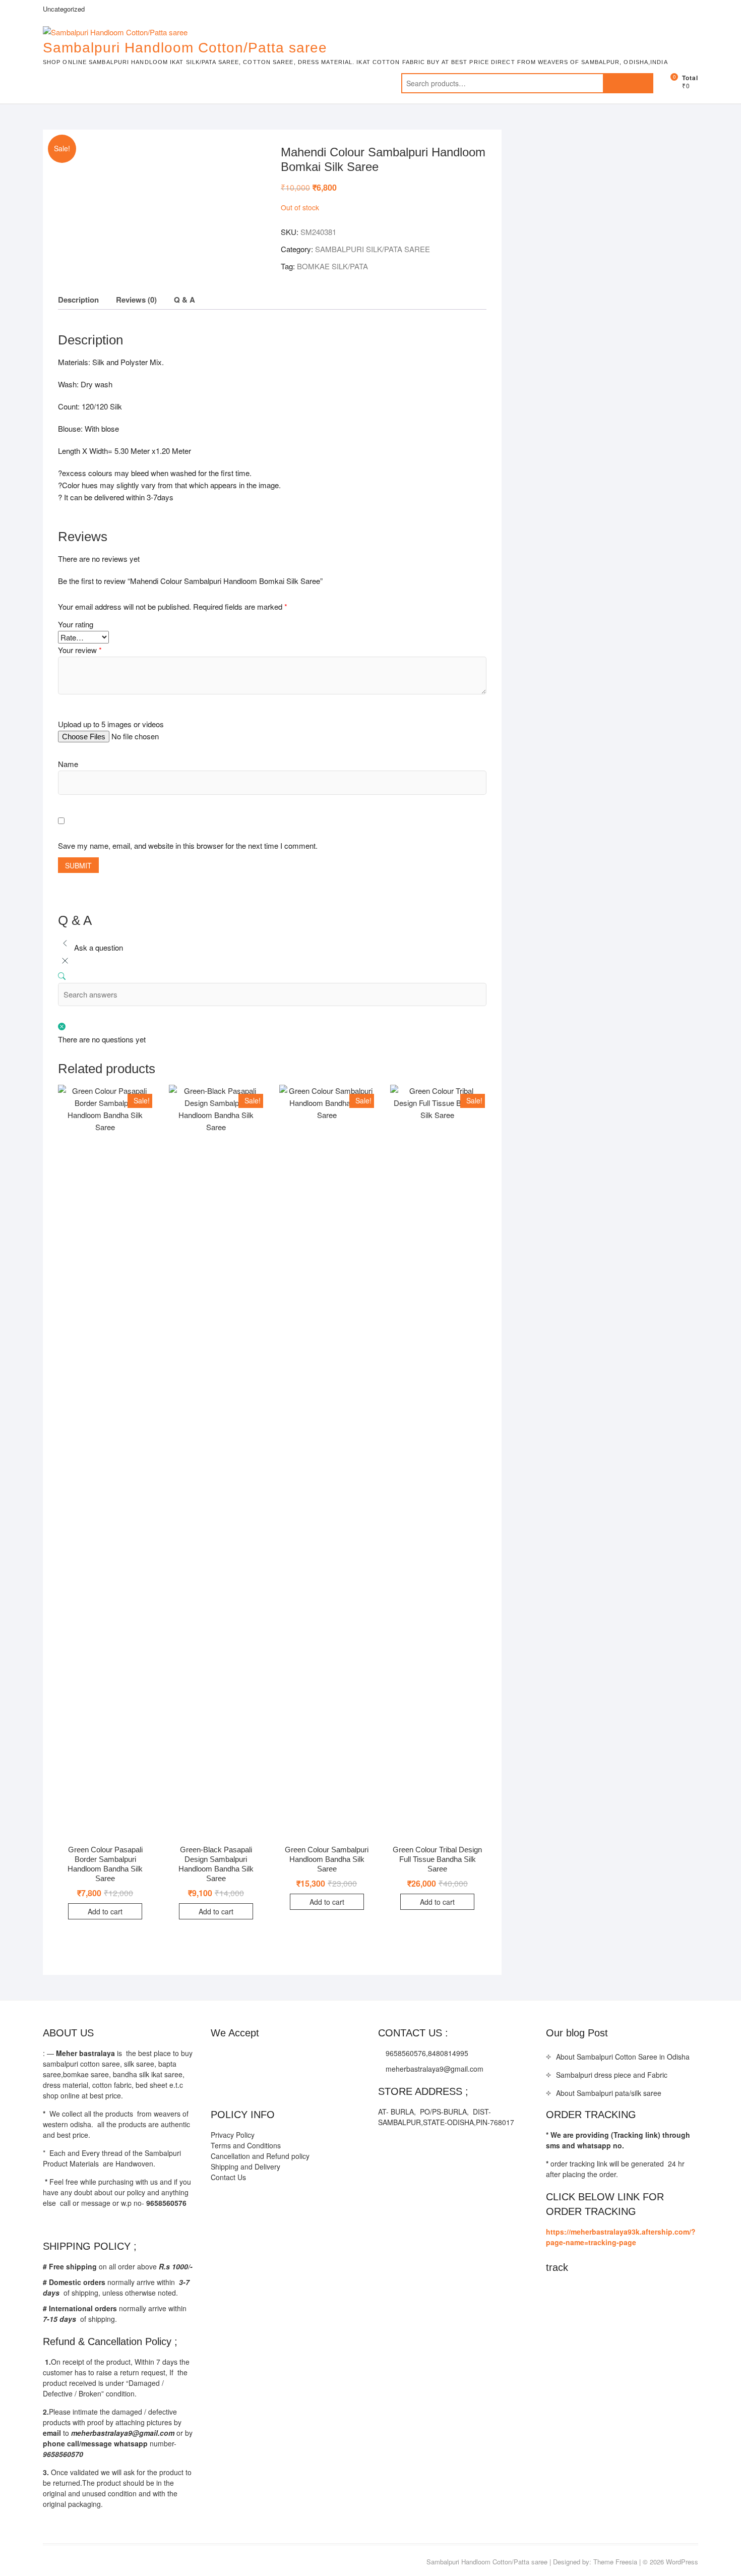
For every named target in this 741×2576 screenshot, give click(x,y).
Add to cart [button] (105, 1911)
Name (68, 764)
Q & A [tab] (184, 300)
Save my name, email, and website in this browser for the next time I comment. (188, 845)
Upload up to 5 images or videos (111, 724)
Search (628, 83)
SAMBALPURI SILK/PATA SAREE (373, 249)
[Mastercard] (239, 2058)
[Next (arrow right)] (723, 1288)
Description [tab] (78, 300)
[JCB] (219, 2085)
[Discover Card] (319, 2058)
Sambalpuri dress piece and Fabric (612, 2075)
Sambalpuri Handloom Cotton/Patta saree (185, 48)
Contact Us (228, 2177)
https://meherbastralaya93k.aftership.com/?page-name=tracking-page (621, 2237)
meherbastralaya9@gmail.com (434, 2069)
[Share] (708, 11)
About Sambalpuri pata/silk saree (609, 2093)
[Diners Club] (299, 2058)
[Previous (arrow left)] (18, 1288)
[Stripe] (339, 2058)
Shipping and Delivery (245, 2167)
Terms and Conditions (246, 2145)
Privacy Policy (233, 2135)
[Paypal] (279, 2058)
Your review (80, 650)
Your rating (76, 624)
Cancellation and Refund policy (260, 2156)
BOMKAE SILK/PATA (332, 266)
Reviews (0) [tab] (136, 300)
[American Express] (219, 2058)
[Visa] (259, 2058)
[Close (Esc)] (730, 11)
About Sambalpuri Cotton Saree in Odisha (623, 2057)
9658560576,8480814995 (426, 2053)
